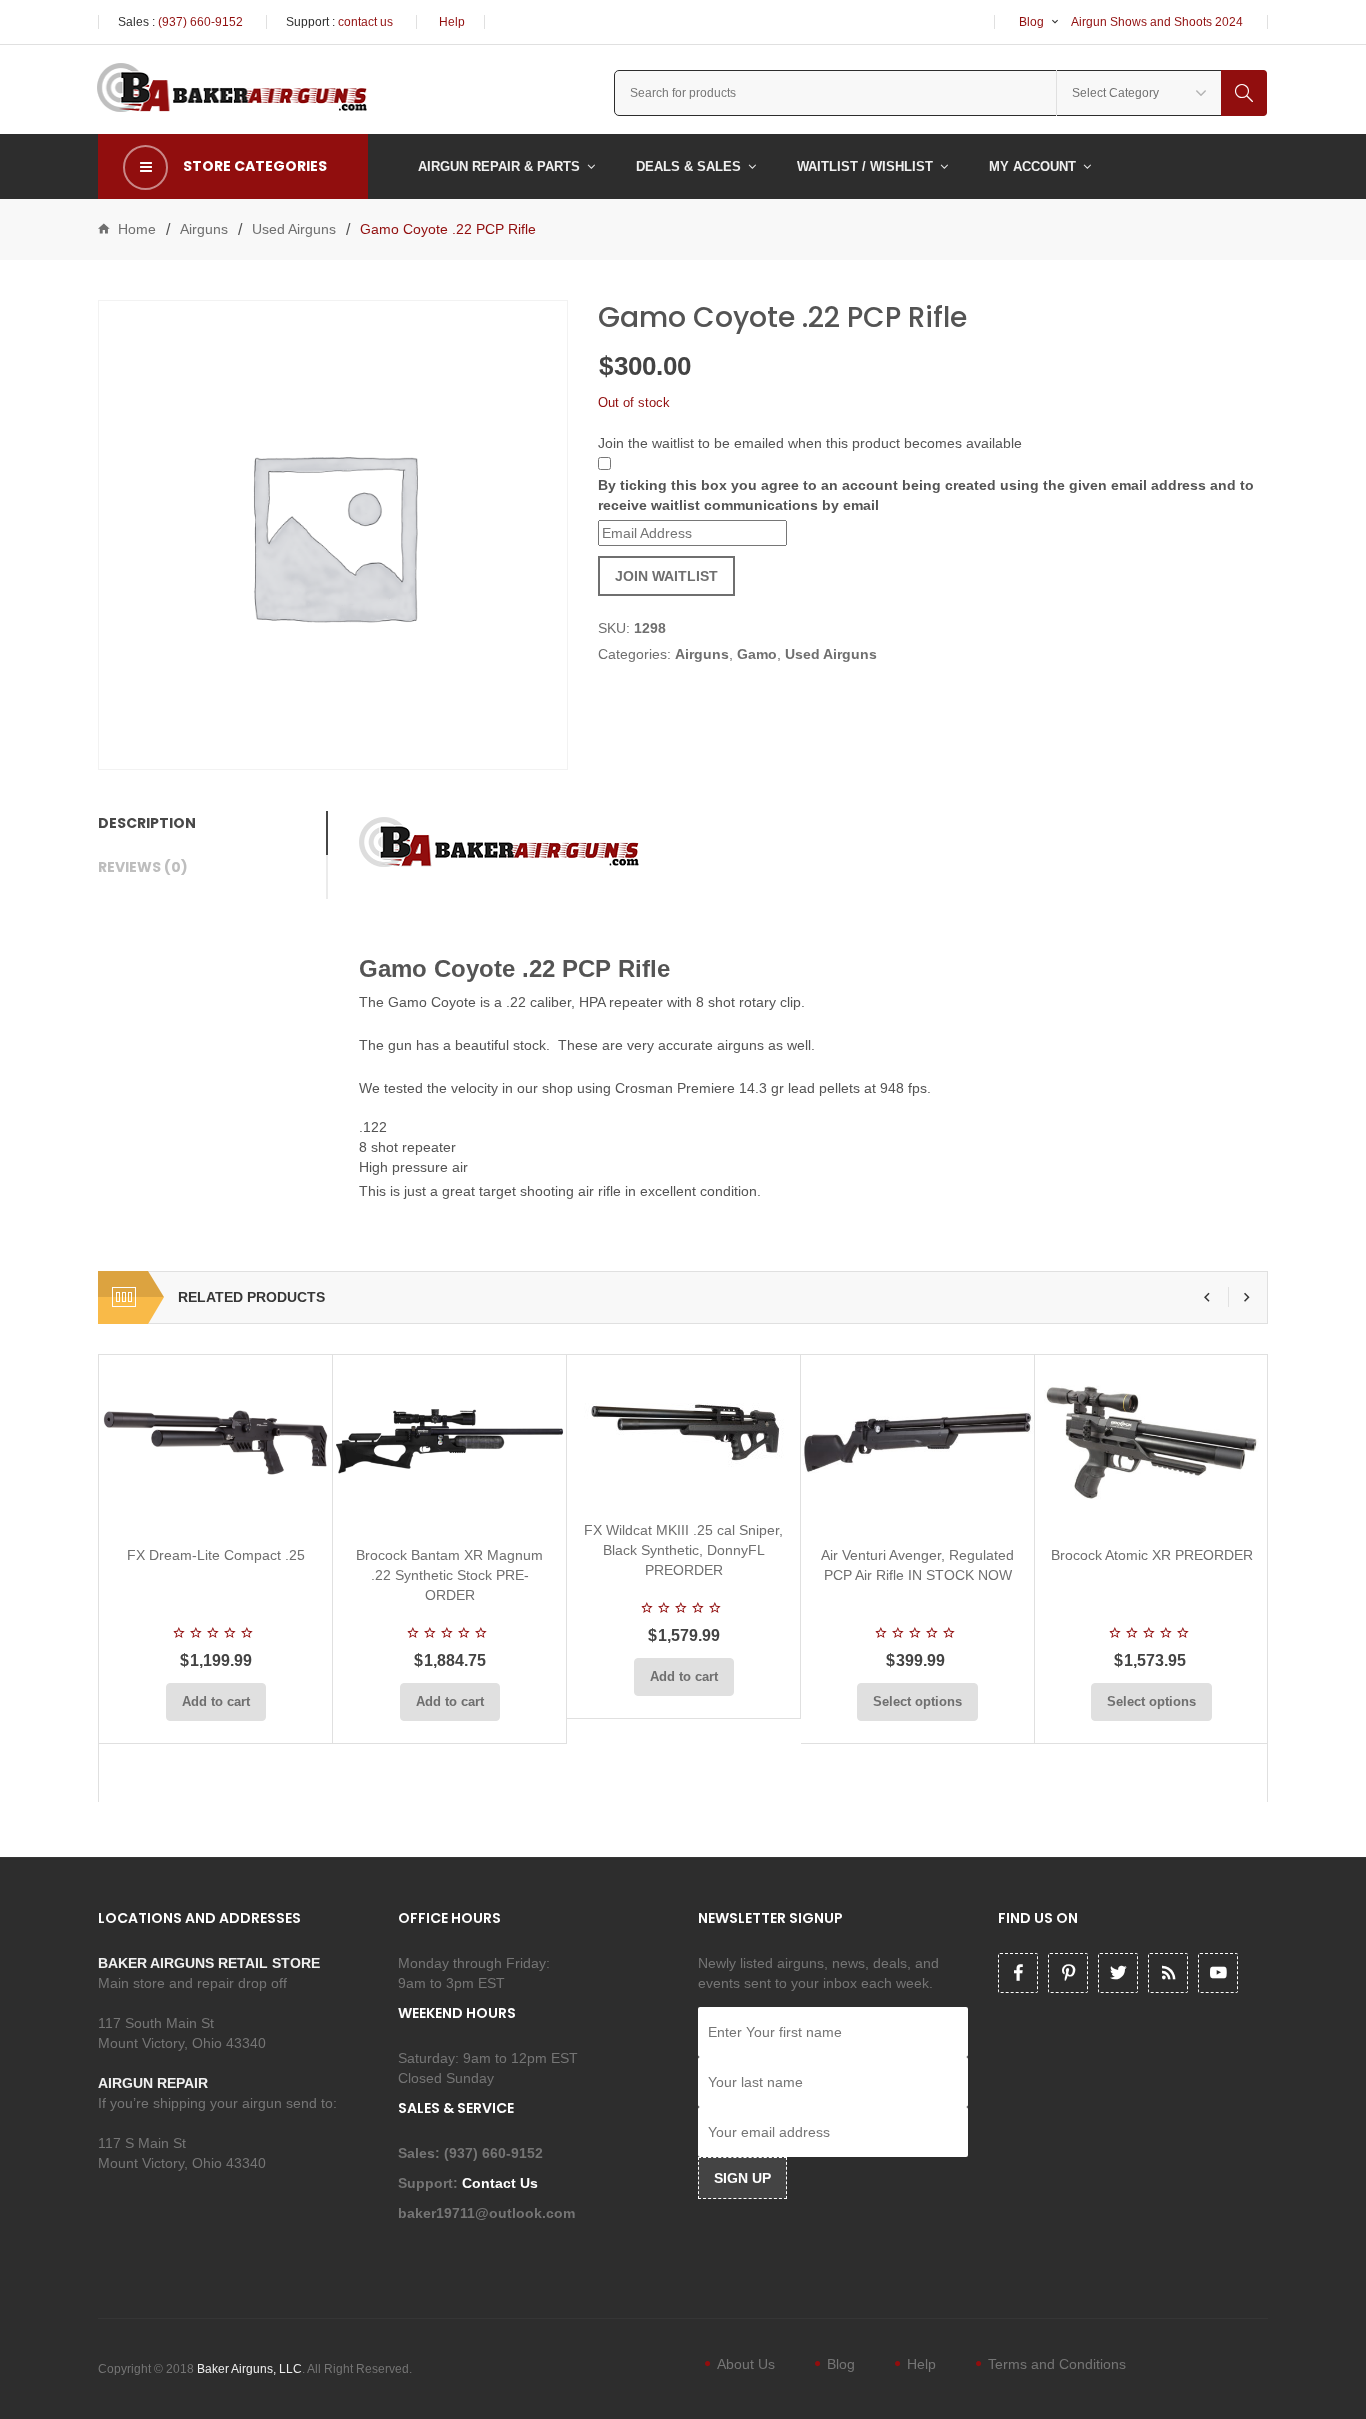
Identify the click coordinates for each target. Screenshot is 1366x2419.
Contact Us (502, 2183)
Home (137, 229)
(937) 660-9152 (200, 22)
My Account (1032, 166)
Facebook (1018, 1973)
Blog (1031, 22)
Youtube (1218, 1973)
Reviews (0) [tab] (143, 867)
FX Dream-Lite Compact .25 (216, 1555)
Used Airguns (294, 229)
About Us (746, 2364)
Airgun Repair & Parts (499, 166)
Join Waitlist (666, 576)
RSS (1168, 1973)
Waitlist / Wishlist (865, 166)
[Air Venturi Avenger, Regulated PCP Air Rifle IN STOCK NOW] (917, 1442)
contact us (365, 22)
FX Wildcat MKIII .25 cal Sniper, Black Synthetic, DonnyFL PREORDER (683, 1550)
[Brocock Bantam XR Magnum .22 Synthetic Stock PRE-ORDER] (449, 1442)
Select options (917, 1701)
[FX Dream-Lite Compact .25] (215, 1442)
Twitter (1118, 1973)
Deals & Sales (688, 166)
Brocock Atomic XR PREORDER (1152, 1555)
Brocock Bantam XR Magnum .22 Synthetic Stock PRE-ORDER (449, 1575)
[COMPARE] (222, 1506)
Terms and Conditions (1057, 2364)
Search (1244, 93)
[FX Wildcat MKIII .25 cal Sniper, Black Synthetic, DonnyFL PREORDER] (683, 1430)
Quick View (269, 1506)
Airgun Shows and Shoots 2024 (1157, 22)
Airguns (204, 229)
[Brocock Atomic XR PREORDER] (1151, 1442)
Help (452, 22)
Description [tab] (147, 823)
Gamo (757, 654)
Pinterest (1068, 1973)
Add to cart (216, 1701)
